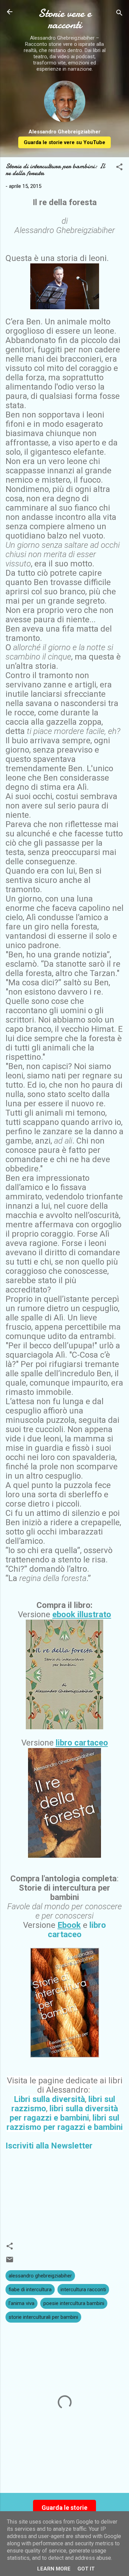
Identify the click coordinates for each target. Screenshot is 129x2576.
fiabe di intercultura (30, 2290)
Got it (86, 2569)
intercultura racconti (83, 2290)
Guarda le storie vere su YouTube (64, 142)
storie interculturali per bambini (43, 2317)
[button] (119, 168)
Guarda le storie (64, 2508)
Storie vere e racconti (65, 19)
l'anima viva (21, 2303)
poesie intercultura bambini (74, 2303)
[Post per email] (10, 2262)
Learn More (54, 2569)
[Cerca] (119, 14)
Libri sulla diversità (49, 2099)
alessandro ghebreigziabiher (40, 2276)
